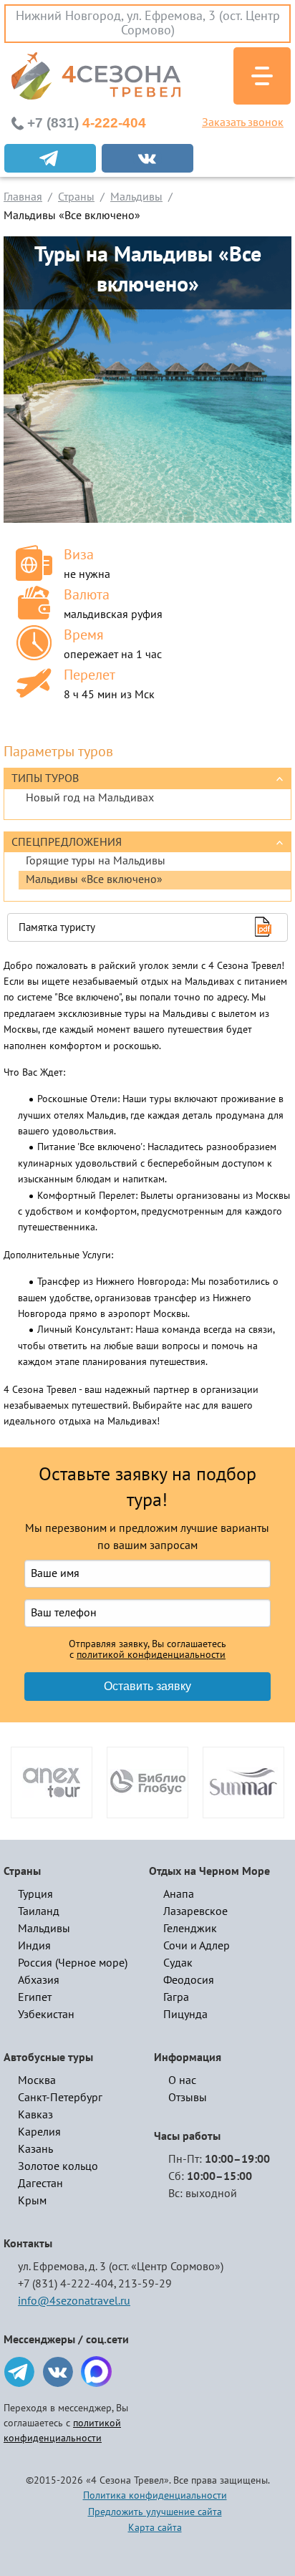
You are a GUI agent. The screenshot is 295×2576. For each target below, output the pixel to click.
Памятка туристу (57, 927)
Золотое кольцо (58, 2166)
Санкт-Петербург (60, 2098)
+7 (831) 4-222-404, (67, 2284)
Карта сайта (155, 2528)
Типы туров (45, 778)
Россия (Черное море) (73, 1963)
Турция (35, 1894)
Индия (34, 1946)
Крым (32, 2201)
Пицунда (185, 2015)
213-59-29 (145, 2284)
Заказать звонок (243, 122)
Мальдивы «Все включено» (94, 879)
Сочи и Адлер (197, 1946)
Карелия (39, 2132)
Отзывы (188, 2098)
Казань (35, 2149)
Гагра (176, 1997)
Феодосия (189, 1980)
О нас (182, 2080)
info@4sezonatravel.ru (74, 2301)
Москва (37, 2080)
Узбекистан (46, 2015)
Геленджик (190, 1929)
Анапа (179, 1894)
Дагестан (40, 2184)
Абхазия (39, 1980)
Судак (178, 1963)
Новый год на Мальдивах (90, 798)
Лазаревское (195, 1911)
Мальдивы (44, 1929)
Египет (35, 1997)
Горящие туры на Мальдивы (96, 861)
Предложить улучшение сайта (155, 2512)
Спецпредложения (67, 842)
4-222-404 (87, 123)
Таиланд (39, 1911)
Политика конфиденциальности (155, 2495)
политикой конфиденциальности (151, 1655)
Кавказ (35, 2115)
